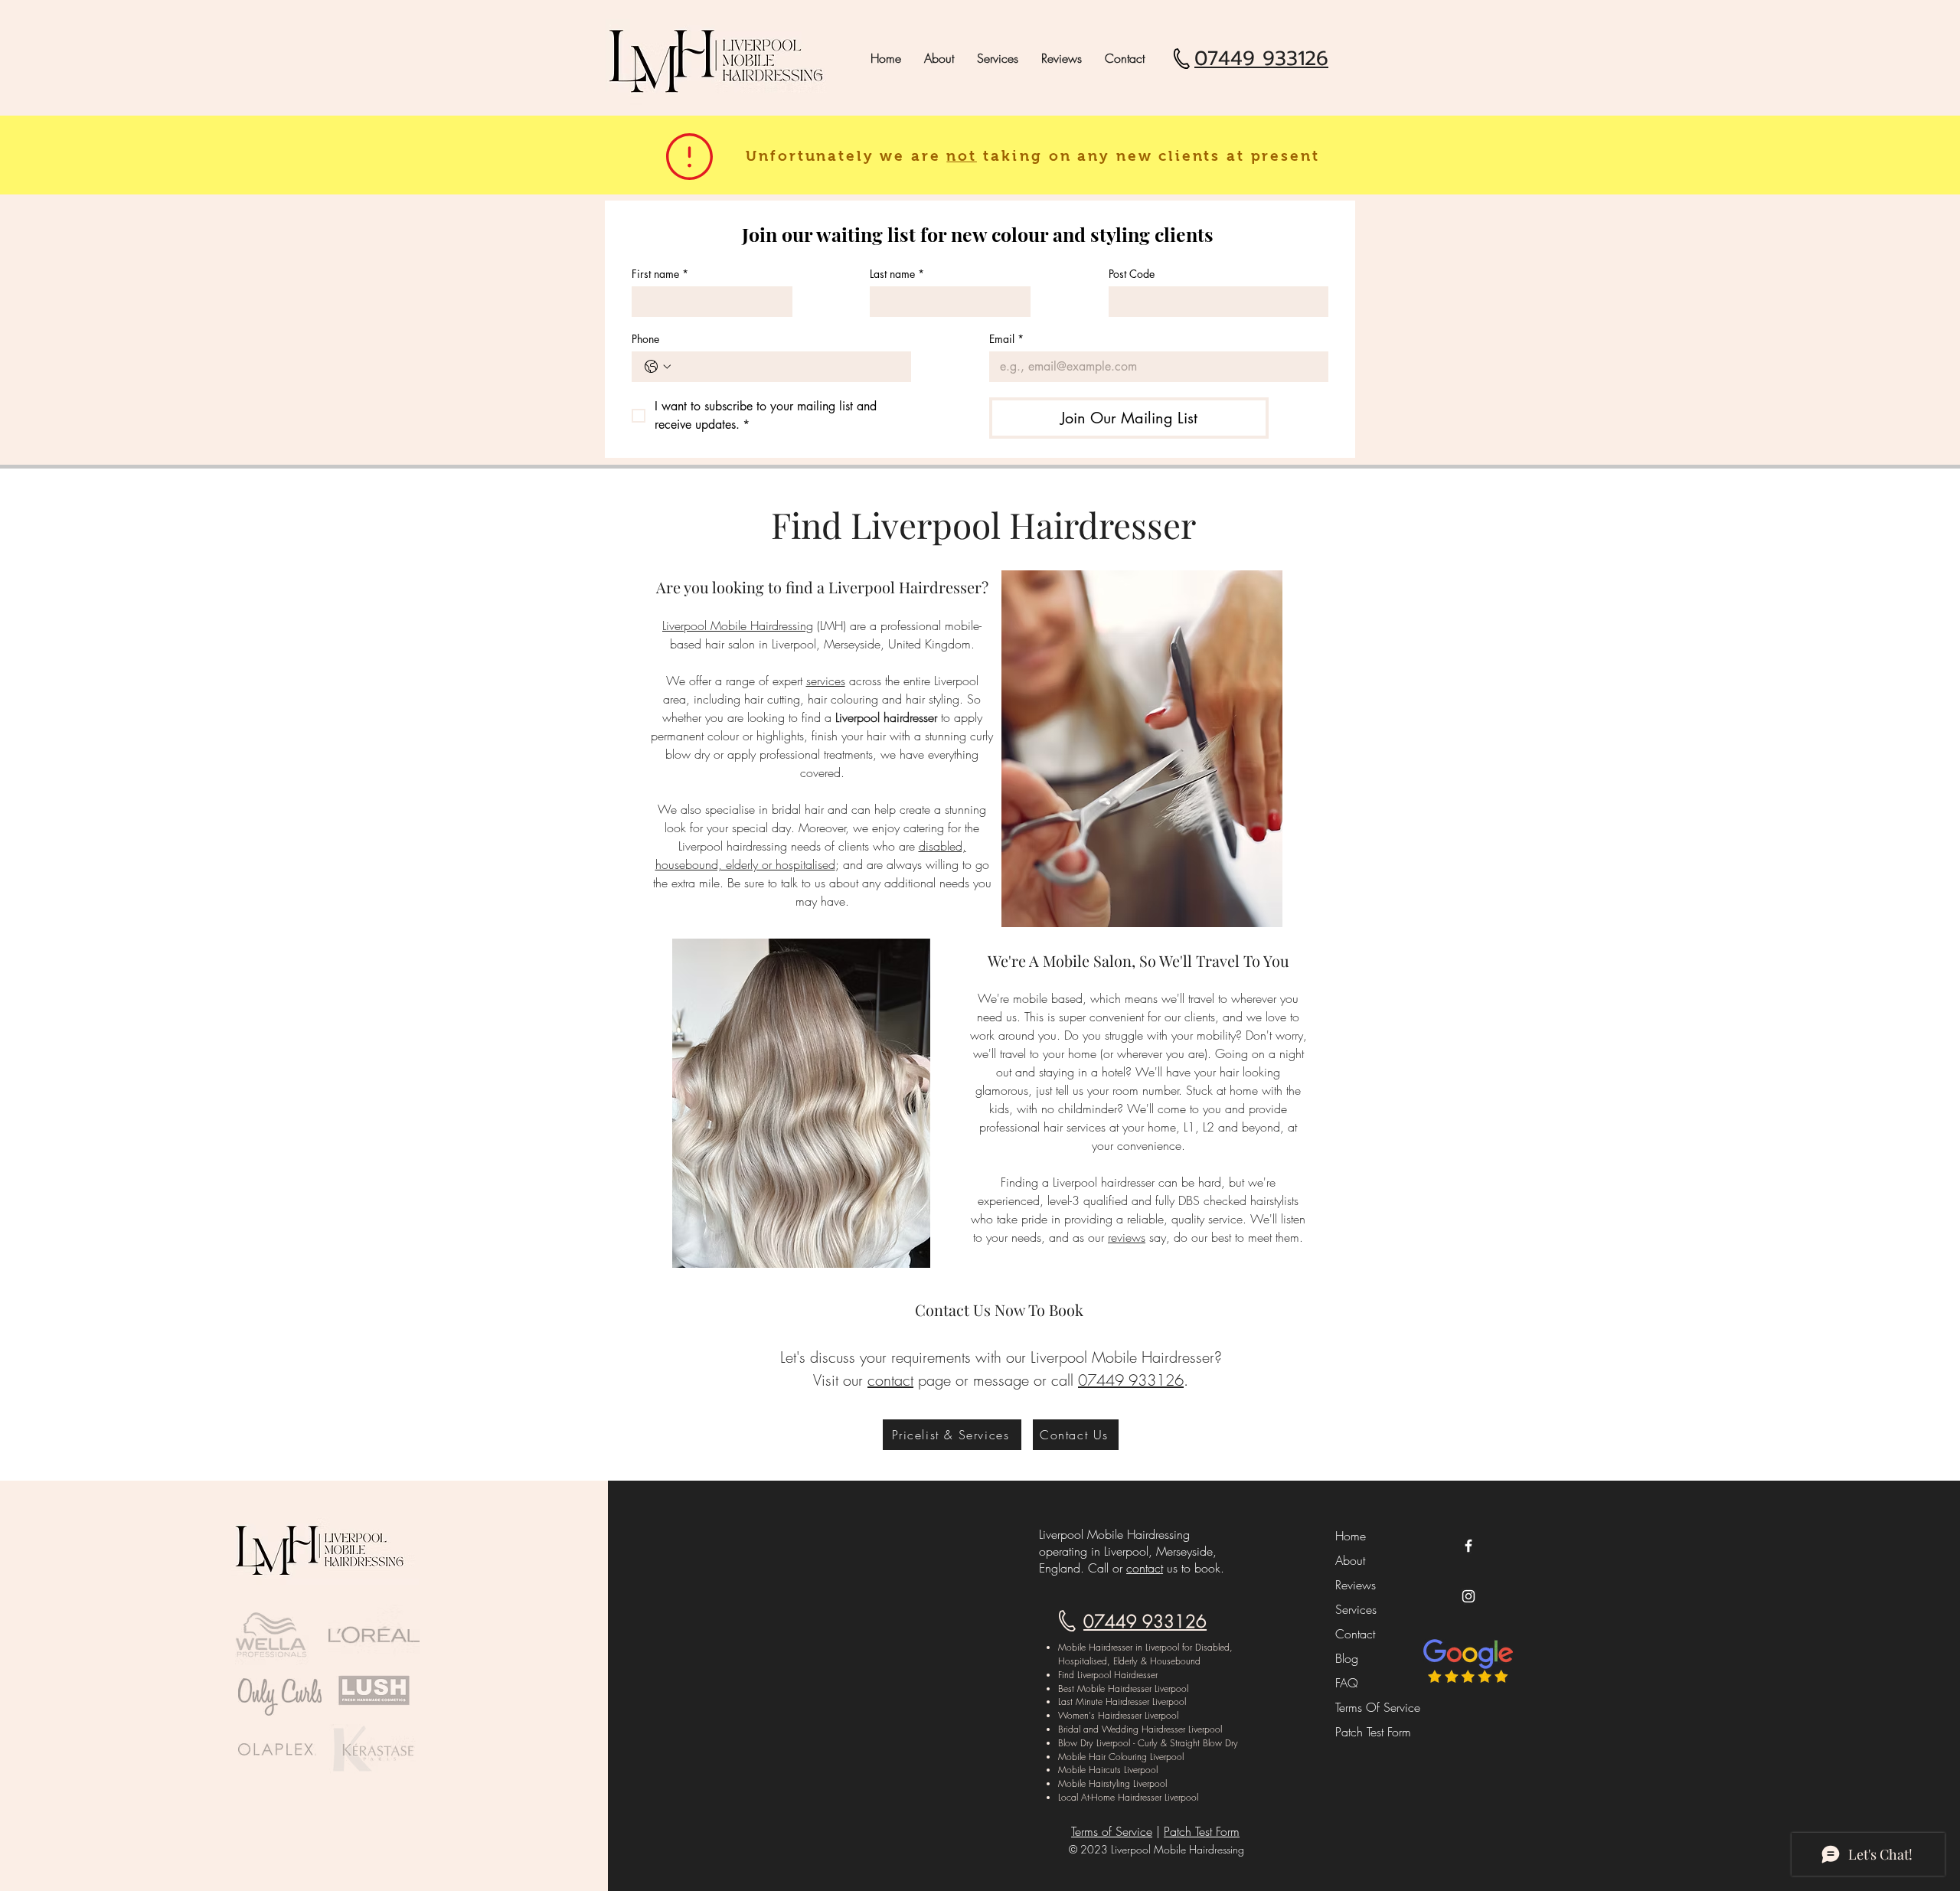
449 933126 (1140, 1380)
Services (1356, 1609)
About (1350, 1560)
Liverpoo (859, 587)
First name (660, 274)
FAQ (1347, 1683)
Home (1351, 1536)
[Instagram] (1468, 1596)
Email (1006, 339)
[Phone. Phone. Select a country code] (658, 367)
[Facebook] (1468, 1546)
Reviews (1356, 1585)
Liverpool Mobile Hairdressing (738, 625)
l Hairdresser (936, 587)
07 (1087, 1380)
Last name (897, 274)
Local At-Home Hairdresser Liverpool (1128, 1797)
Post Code (1132, 274)
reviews (1127, 1237)
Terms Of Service (1370, 1707)
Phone (645, 339)
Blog (1347, 1658)
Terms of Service (1112, 1831)
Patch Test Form (1370, 1732)
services (826, 681)
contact (1145, 1568)
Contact (1355, 1634)
